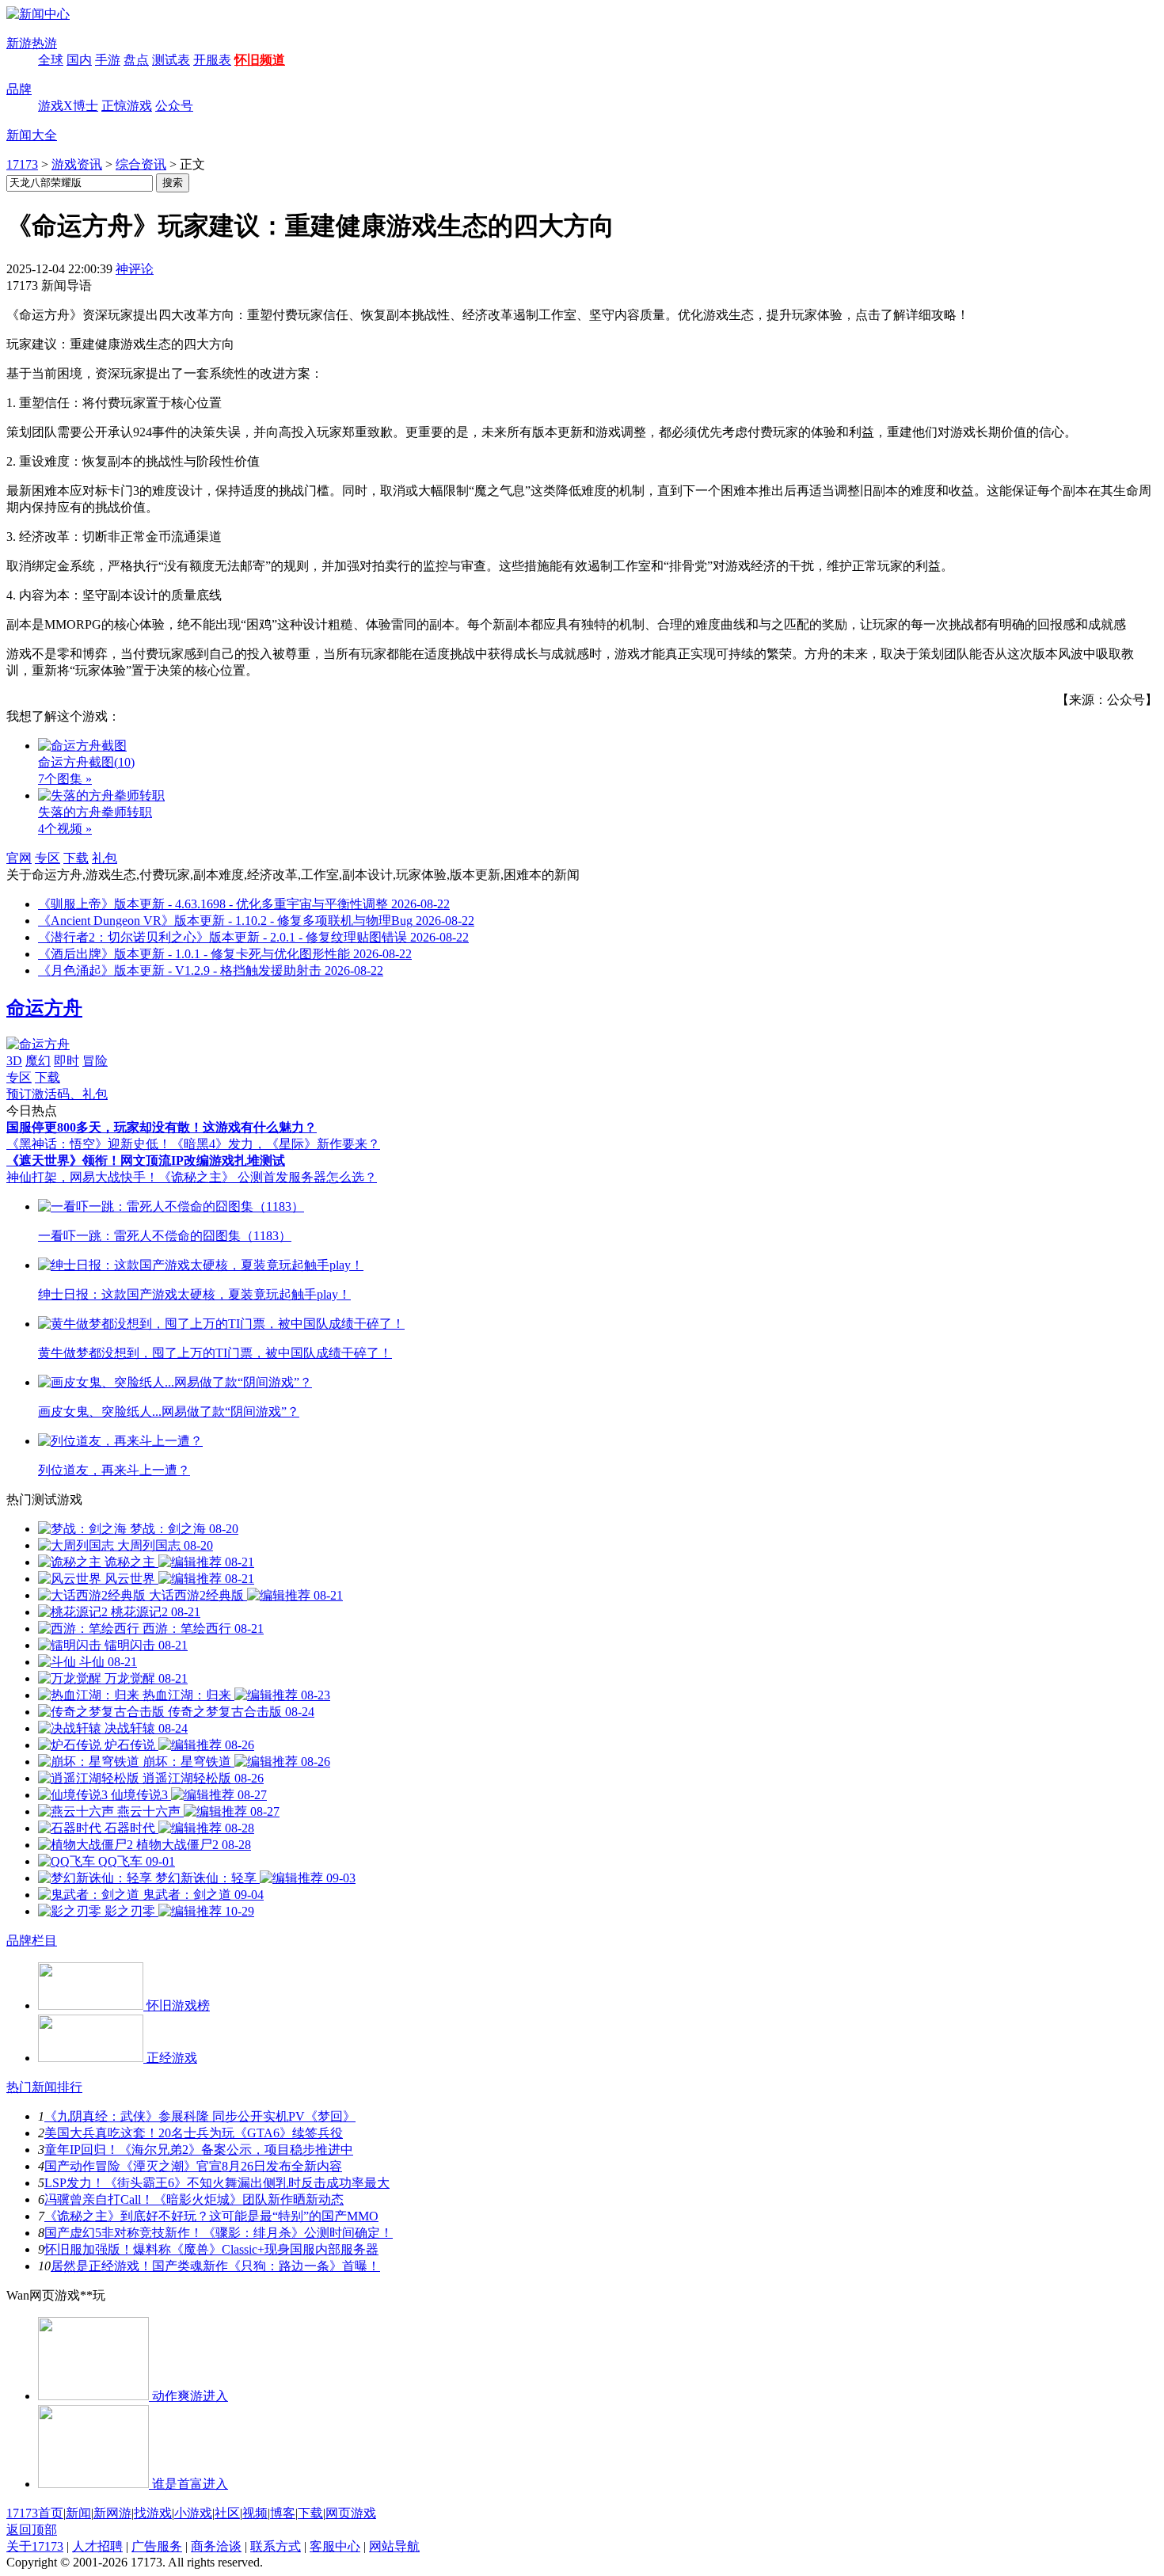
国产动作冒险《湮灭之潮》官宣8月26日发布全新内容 (193, 2166)
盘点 (136, 60)
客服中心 (335, 2546)
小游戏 (193, 2513)
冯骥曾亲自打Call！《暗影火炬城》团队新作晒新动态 (194, 2199)
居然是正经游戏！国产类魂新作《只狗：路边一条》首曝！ (215, 2266)
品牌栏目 (32, 1941)
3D (14, 1061)
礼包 (105, 858)
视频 (255, 2513)
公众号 (174, 106)
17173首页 (35, 2513)
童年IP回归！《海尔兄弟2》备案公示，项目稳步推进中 (199, 2150)
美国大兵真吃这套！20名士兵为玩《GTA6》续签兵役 (194, 2133)
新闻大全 (32, 135)
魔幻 (38, 1061)
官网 (19, 858)
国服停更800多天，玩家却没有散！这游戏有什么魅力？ (162, 1127)
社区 (227, 2513)
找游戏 (153, 2513)
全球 (51, 60)
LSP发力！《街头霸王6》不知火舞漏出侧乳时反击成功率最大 (217, 2183)
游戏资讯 (77, 164)
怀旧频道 (260, 60)
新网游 (112, 2513)
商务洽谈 (216, 2546)
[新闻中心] (38, 14)
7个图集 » (65, 779)
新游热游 (32, 43)
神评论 (135, 269)
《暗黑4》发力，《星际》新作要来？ (276, 1144)
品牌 (19, 89)
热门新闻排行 (44, 2087)
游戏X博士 (68, 106)
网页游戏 (351, 2513)
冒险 (95, 1061)
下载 (76, 858)
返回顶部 (32, 2530)
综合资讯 (141, 164)
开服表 (212, 60)
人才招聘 (97, 2546)
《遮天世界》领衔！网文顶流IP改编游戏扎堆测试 (146, 1161)
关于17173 (35, 2546)
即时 (67, 1061)
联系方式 (276, 2546)
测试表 (171, 60)
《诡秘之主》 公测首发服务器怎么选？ (268, 1177)
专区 (48, 858)
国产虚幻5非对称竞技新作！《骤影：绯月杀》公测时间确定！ (219, 2233)
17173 (22, 164)
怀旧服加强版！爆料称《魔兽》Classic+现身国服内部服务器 (211, 2249)
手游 (108, 60)
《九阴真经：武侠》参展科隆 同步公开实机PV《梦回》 (200, 2116)
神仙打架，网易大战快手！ (82, 1177)
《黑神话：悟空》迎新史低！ (89, 1144)
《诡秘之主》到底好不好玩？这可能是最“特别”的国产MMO (211, 2216)
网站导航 (394, 2546)
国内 (79, 60)
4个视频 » (65, 829)
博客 (283, 2513)
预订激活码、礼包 (57, 1094)
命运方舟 (44, 1008)
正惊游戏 (127, 106)
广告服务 (157, 2546)
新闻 (78, 2513)
